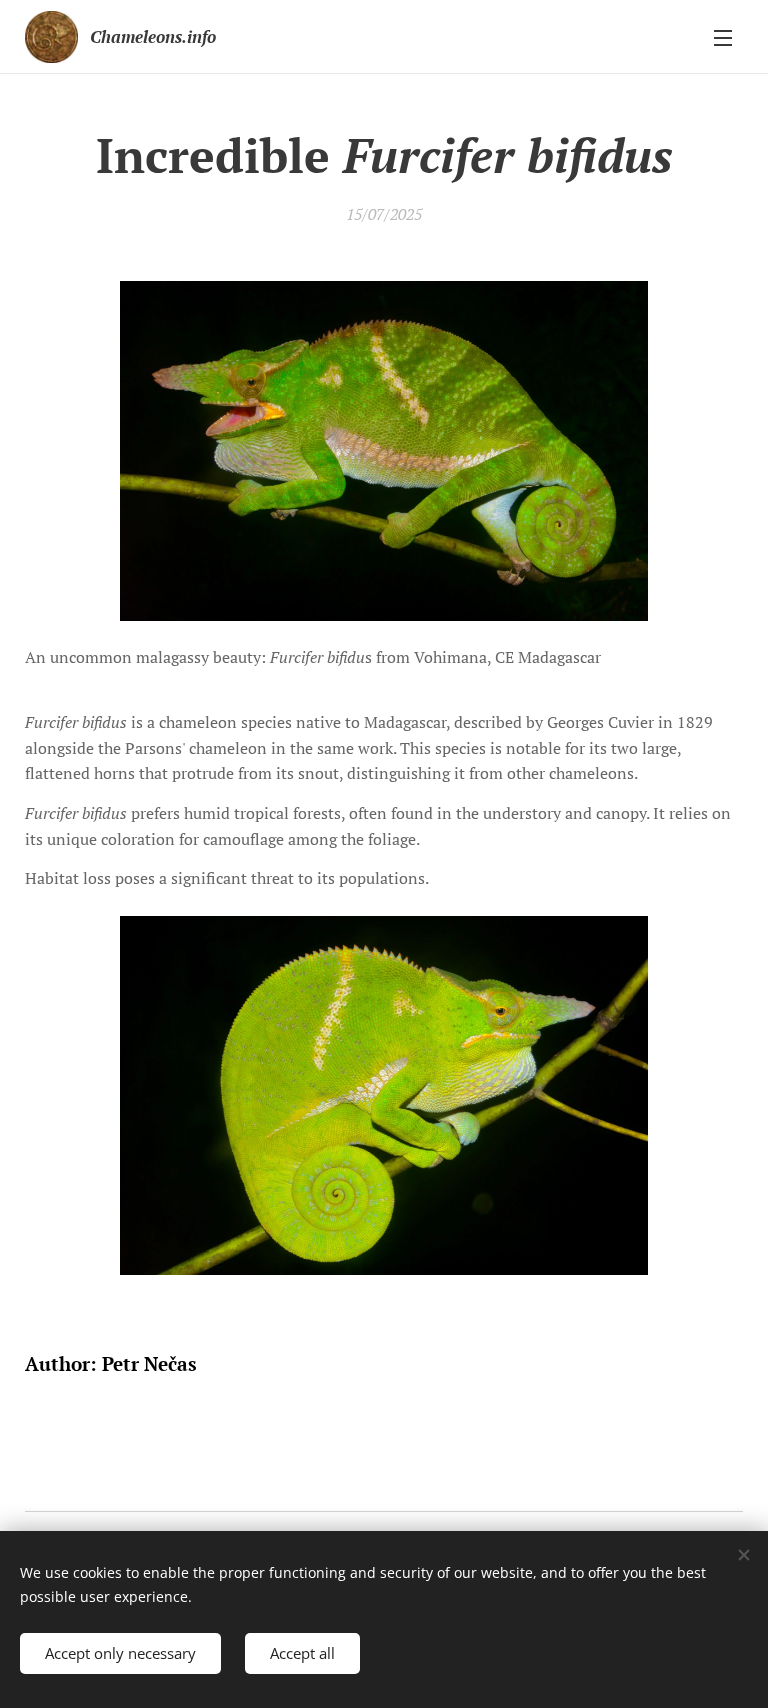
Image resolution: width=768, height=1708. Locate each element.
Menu (723, 37)
